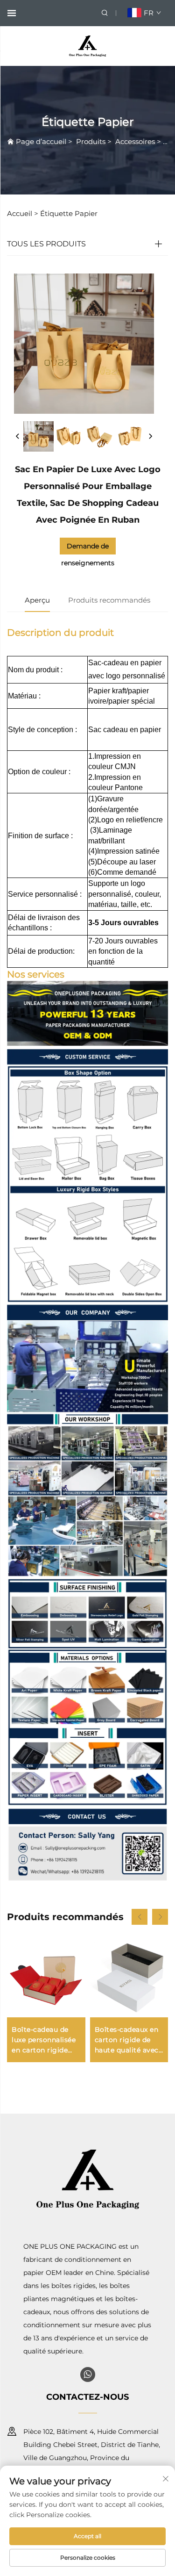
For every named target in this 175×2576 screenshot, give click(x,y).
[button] (140, 1917)
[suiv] (150, 437)
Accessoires (135, 141)
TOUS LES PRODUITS (46, 244)
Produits (91, 141)
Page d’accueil (41, 141)
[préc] (18, 437)
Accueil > (23, 213)
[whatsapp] (88, 2375)
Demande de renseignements (88, 548)
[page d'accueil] (87, 46)
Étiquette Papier (69, 213)
